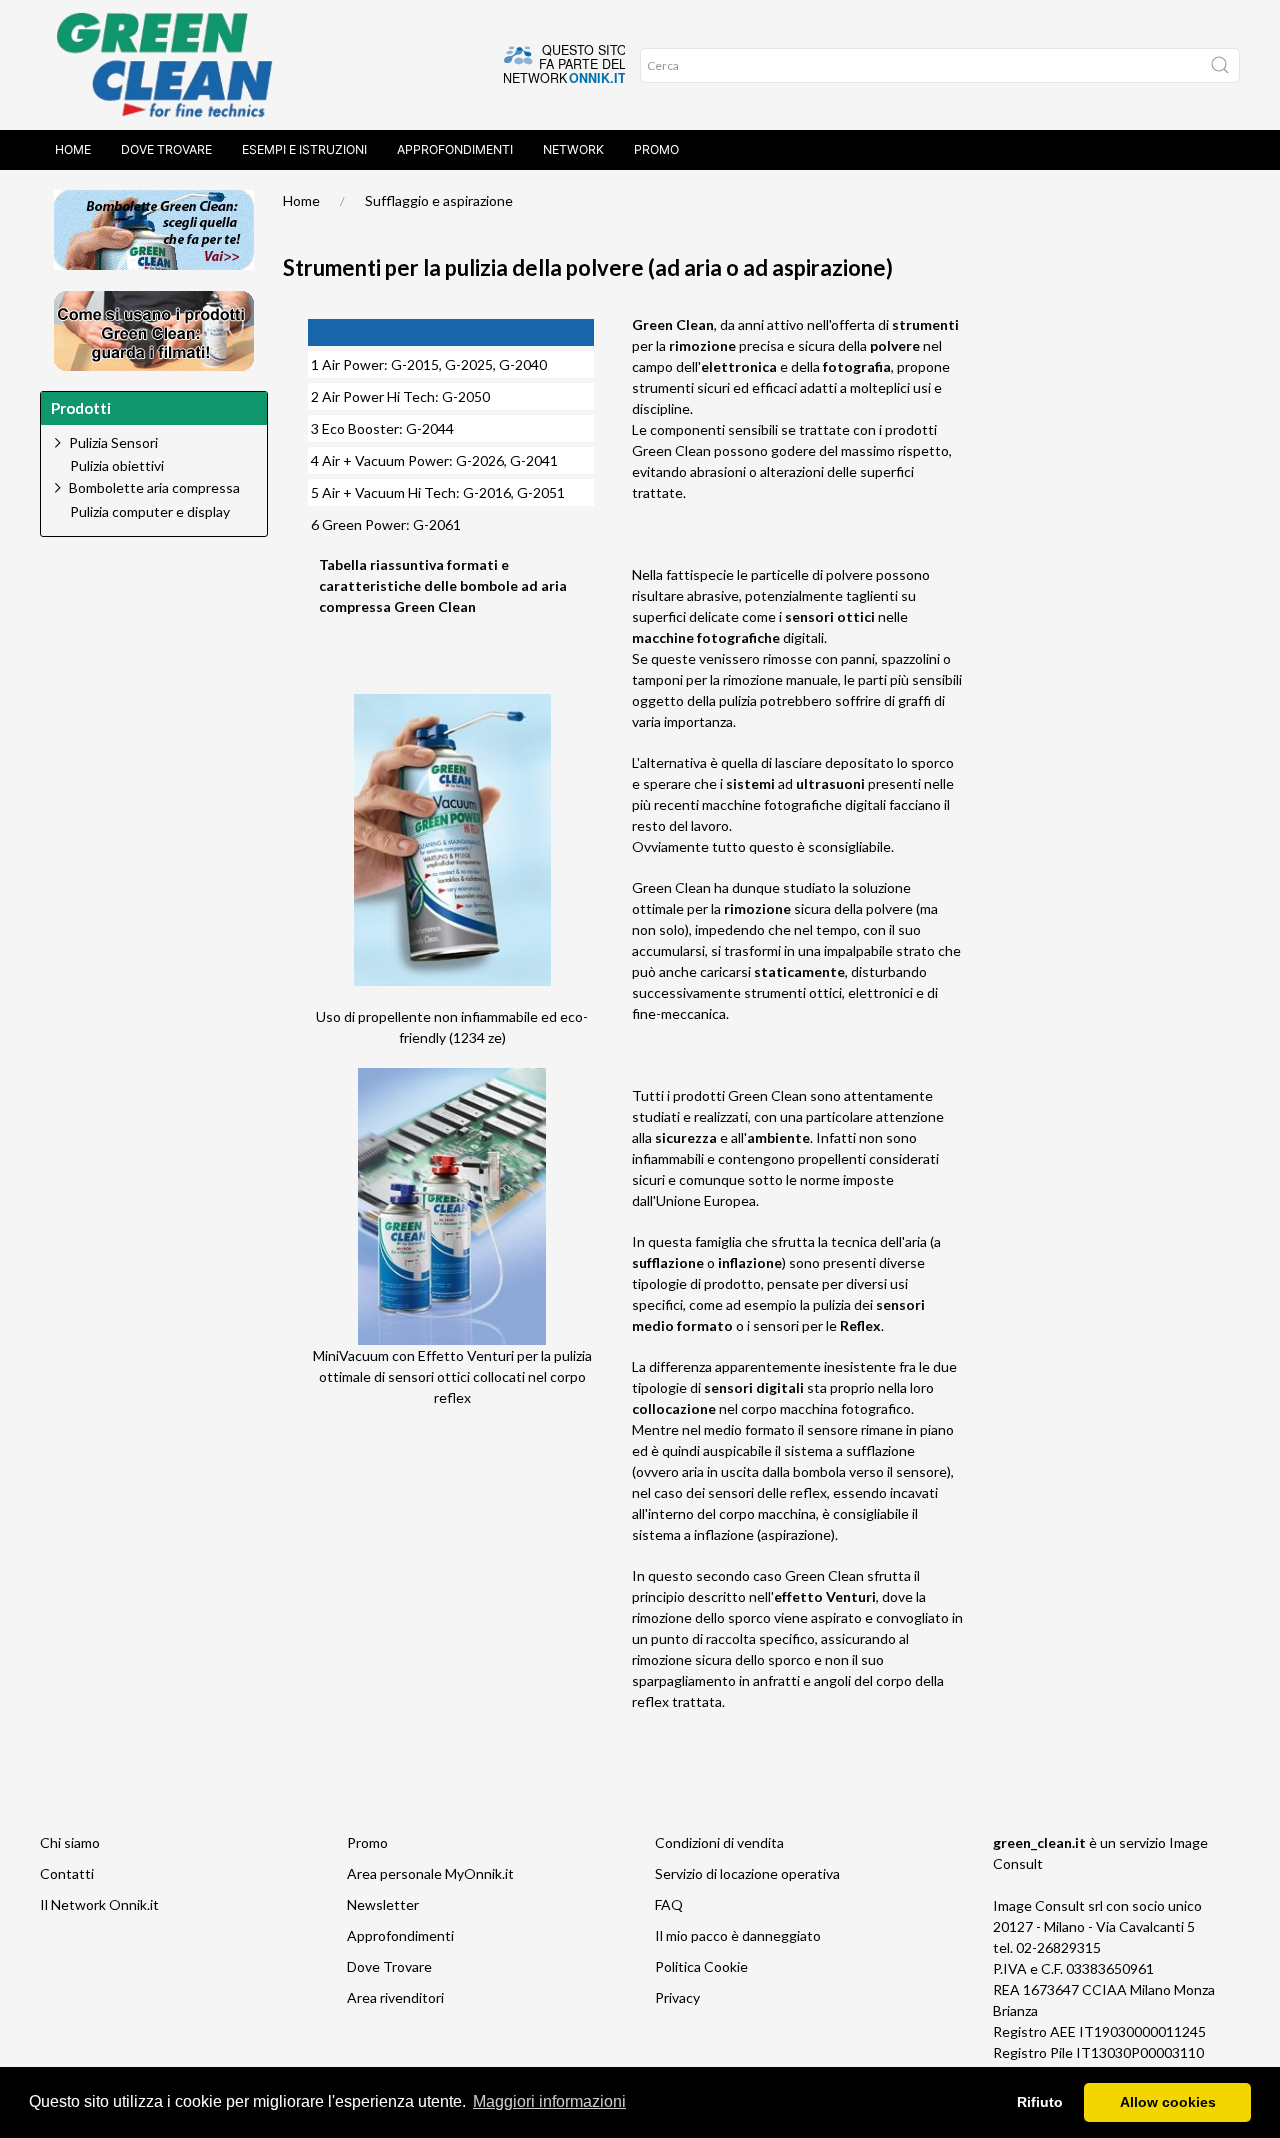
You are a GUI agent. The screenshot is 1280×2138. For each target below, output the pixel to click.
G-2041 (534, 460)
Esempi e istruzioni (304, 149)
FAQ (669, 1904)
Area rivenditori (395, 1997)
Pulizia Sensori (113, 442)
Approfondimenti (455, 149)
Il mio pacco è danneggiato (738, 1935)
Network (573, 149)
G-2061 (437, 524)
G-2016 (487, 492)
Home (73, 149)
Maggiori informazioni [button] (549, 2101)
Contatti (67, 1873)
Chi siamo (70, 1842)
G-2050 (466, 396)
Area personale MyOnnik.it (430, 1873)
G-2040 (523, 364)
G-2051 (541, 492)
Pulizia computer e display (150, 512)
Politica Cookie (701, 1966)
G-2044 (430, 428)
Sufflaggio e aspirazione (439, 200)
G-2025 (469, 364)
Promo (656, 149)
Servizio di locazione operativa (747, 1873)
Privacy (677, 1997)
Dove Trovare (166, 149)
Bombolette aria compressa (154, 487)
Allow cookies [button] (1168, 2102)
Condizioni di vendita (719, 1842)
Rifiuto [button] (1040, 2102)
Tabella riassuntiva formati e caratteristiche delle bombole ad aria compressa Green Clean (443, 585)
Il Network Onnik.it (99, 1904)
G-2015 (415, 364)
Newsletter (383, 1904)
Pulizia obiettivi (117, 466)
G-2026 (480, 460)
